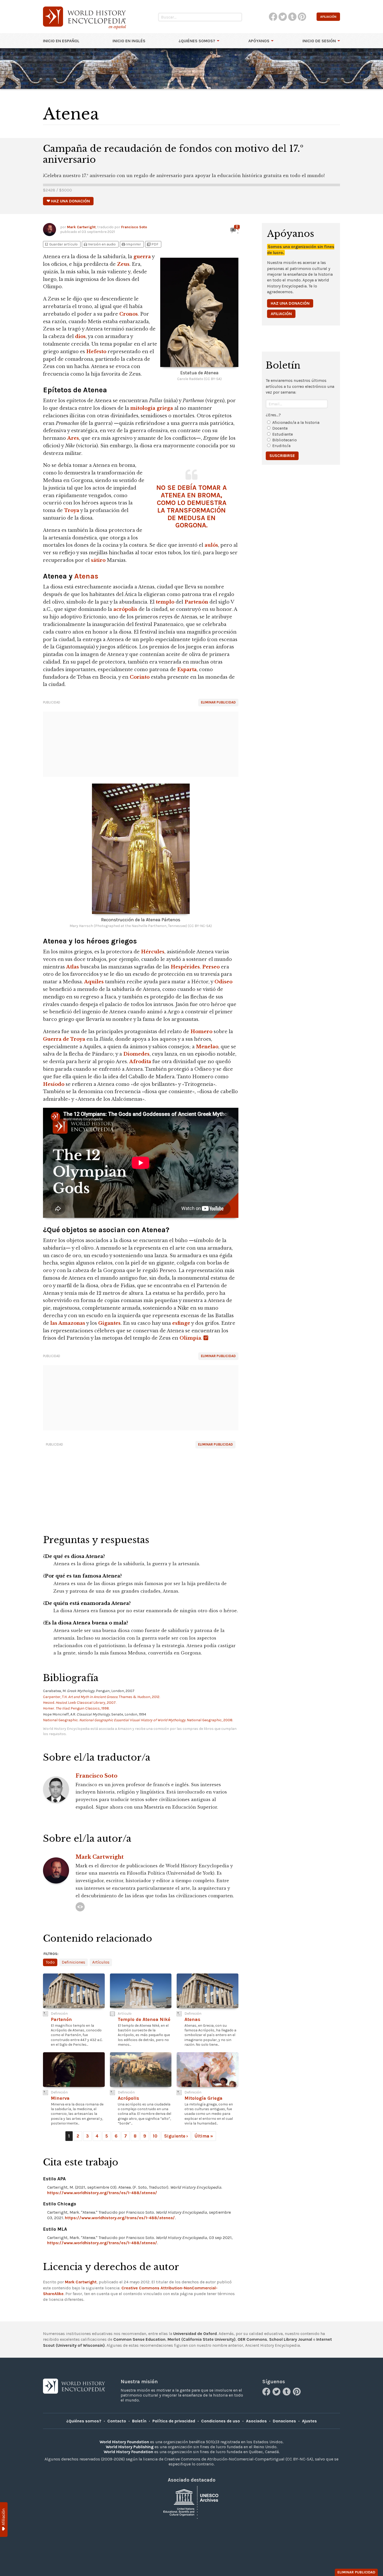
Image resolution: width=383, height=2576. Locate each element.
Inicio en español (61, 41)
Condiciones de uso (221, 2421)
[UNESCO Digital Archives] (191, 2502)
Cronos (129, 314)
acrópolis (125, 609)
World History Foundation (124, 2442)
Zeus (123, 264)
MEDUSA (191, 518)
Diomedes (136, 1054)
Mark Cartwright (81, 227)
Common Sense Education (139, 2339)
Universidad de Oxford (195, 2334)
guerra (142, 257)
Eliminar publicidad (218, 702)
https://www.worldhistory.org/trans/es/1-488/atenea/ (102, 2193)
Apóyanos (259, 41)
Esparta (187, 670)
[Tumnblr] (287, 2394)
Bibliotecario (285, 440)
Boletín (139, 2421)
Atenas (86, 576)
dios (80, 336)
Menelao (207, 1047)
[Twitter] (277, 2394)
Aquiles (94, 982)
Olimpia (190, 1338)
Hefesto (96, 352)
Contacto (117, 2421)
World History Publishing (130, 2447)
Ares (73, 438)
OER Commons (252, 2339)
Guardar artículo (61, 244)
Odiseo (223, 982)
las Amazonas (68, 1323)
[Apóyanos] (4, 2520)
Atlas (73, 967)
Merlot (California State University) (202, 2339)
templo (165, 602)
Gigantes (109, 1323)
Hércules (153, 952)
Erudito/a (281, 446)
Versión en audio (99, 244)
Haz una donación (290, 303)
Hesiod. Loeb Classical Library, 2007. (80, 1703)
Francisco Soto (134, 227)
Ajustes (309, 2421)
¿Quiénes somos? (197, 41)
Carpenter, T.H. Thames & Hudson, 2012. (101, 1697)
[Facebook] (267, 2394)
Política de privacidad (174, 2421)
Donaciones (284, 2421)
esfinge (181, 1323)
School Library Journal (291, 2339)
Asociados (256, 2421)
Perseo (211, 967)
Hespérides (185, 967)
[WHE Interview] (80, 1907)
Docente (280, 428)
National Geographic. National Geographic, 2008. (138, 1720)
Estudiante (283, 434)
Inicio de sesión (319, 41)
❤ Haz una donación (68, 201)
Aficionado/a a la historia (296, 422)
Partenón (196, 602)
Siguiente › (176, 2136)
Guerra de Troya (64, 1039)
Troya (72, 510)
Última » (204, 2136)
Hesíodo (54, 1084)
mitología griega (152, 408)
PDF (152, 244)
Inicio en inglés (129, 41)
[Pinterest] (297, 2394)
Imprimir (131, 244)
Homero (201, 1032)
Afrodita (140, 1062)
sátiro (98, 560)
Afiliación (281, 314)
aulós (211, 545)
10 (155, 2136)
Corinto (140, 677)
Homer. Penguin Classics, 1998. (76, 1708)
